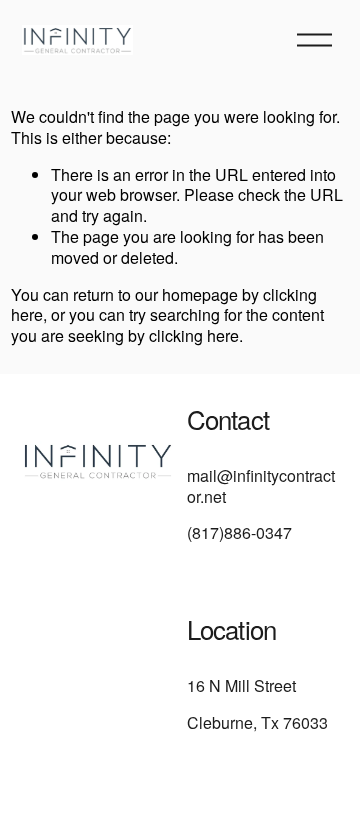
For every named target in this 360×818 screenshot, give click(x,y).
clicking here (194, 335)
